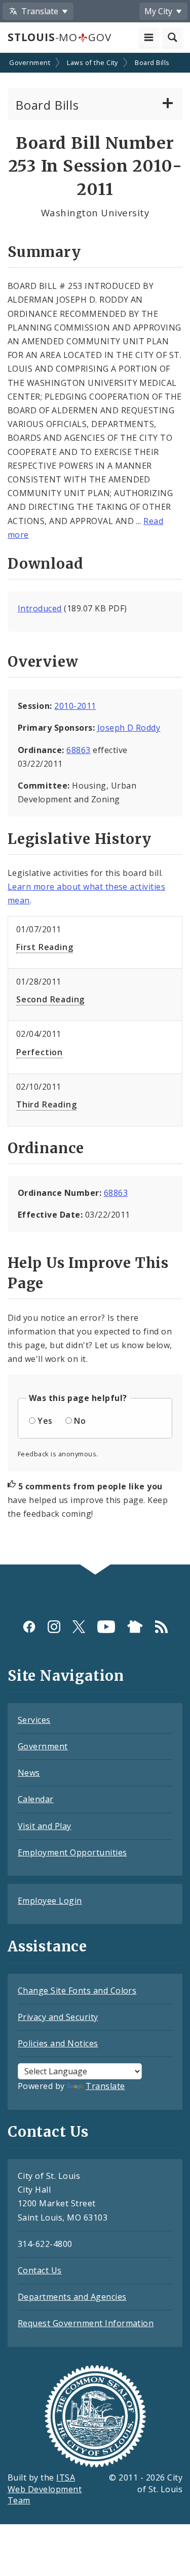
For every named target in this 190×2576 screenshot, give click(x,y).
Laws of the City (92, 62)
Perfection (40, 1052)
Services (34, 1720)
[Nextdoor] (135, 1627)
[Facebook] (29, 1627)
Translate (105, 2086)
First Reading (45, 947)
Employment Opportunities (72, 1852)
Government (30, 62)
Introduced (40, 608)
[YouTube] (106, 1627)
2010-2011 (75, 706)
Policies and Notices (58, 2043)
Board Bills (152, 62)
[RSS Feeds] (161, 1627)
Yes (45, 1421)
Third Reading (46, 1104)
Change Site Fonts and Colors (77, 1991)
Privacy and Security (58, 2017)
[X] (79, 1627)
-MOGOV (59, 37)
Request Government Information (86, 2323)
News (29, 1773)
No (80, 1421)
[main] (95, 810)
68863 (78, 750)
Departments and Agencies (72, 2297)
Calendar (36, 1799)
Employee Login (50, 1901)
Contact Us (40, 2270)
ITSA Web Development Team (45, 2489)
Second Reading (50, 999)
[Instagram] (54, 1627)
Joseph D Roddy (129, 728)
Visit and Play (45, 1826)
